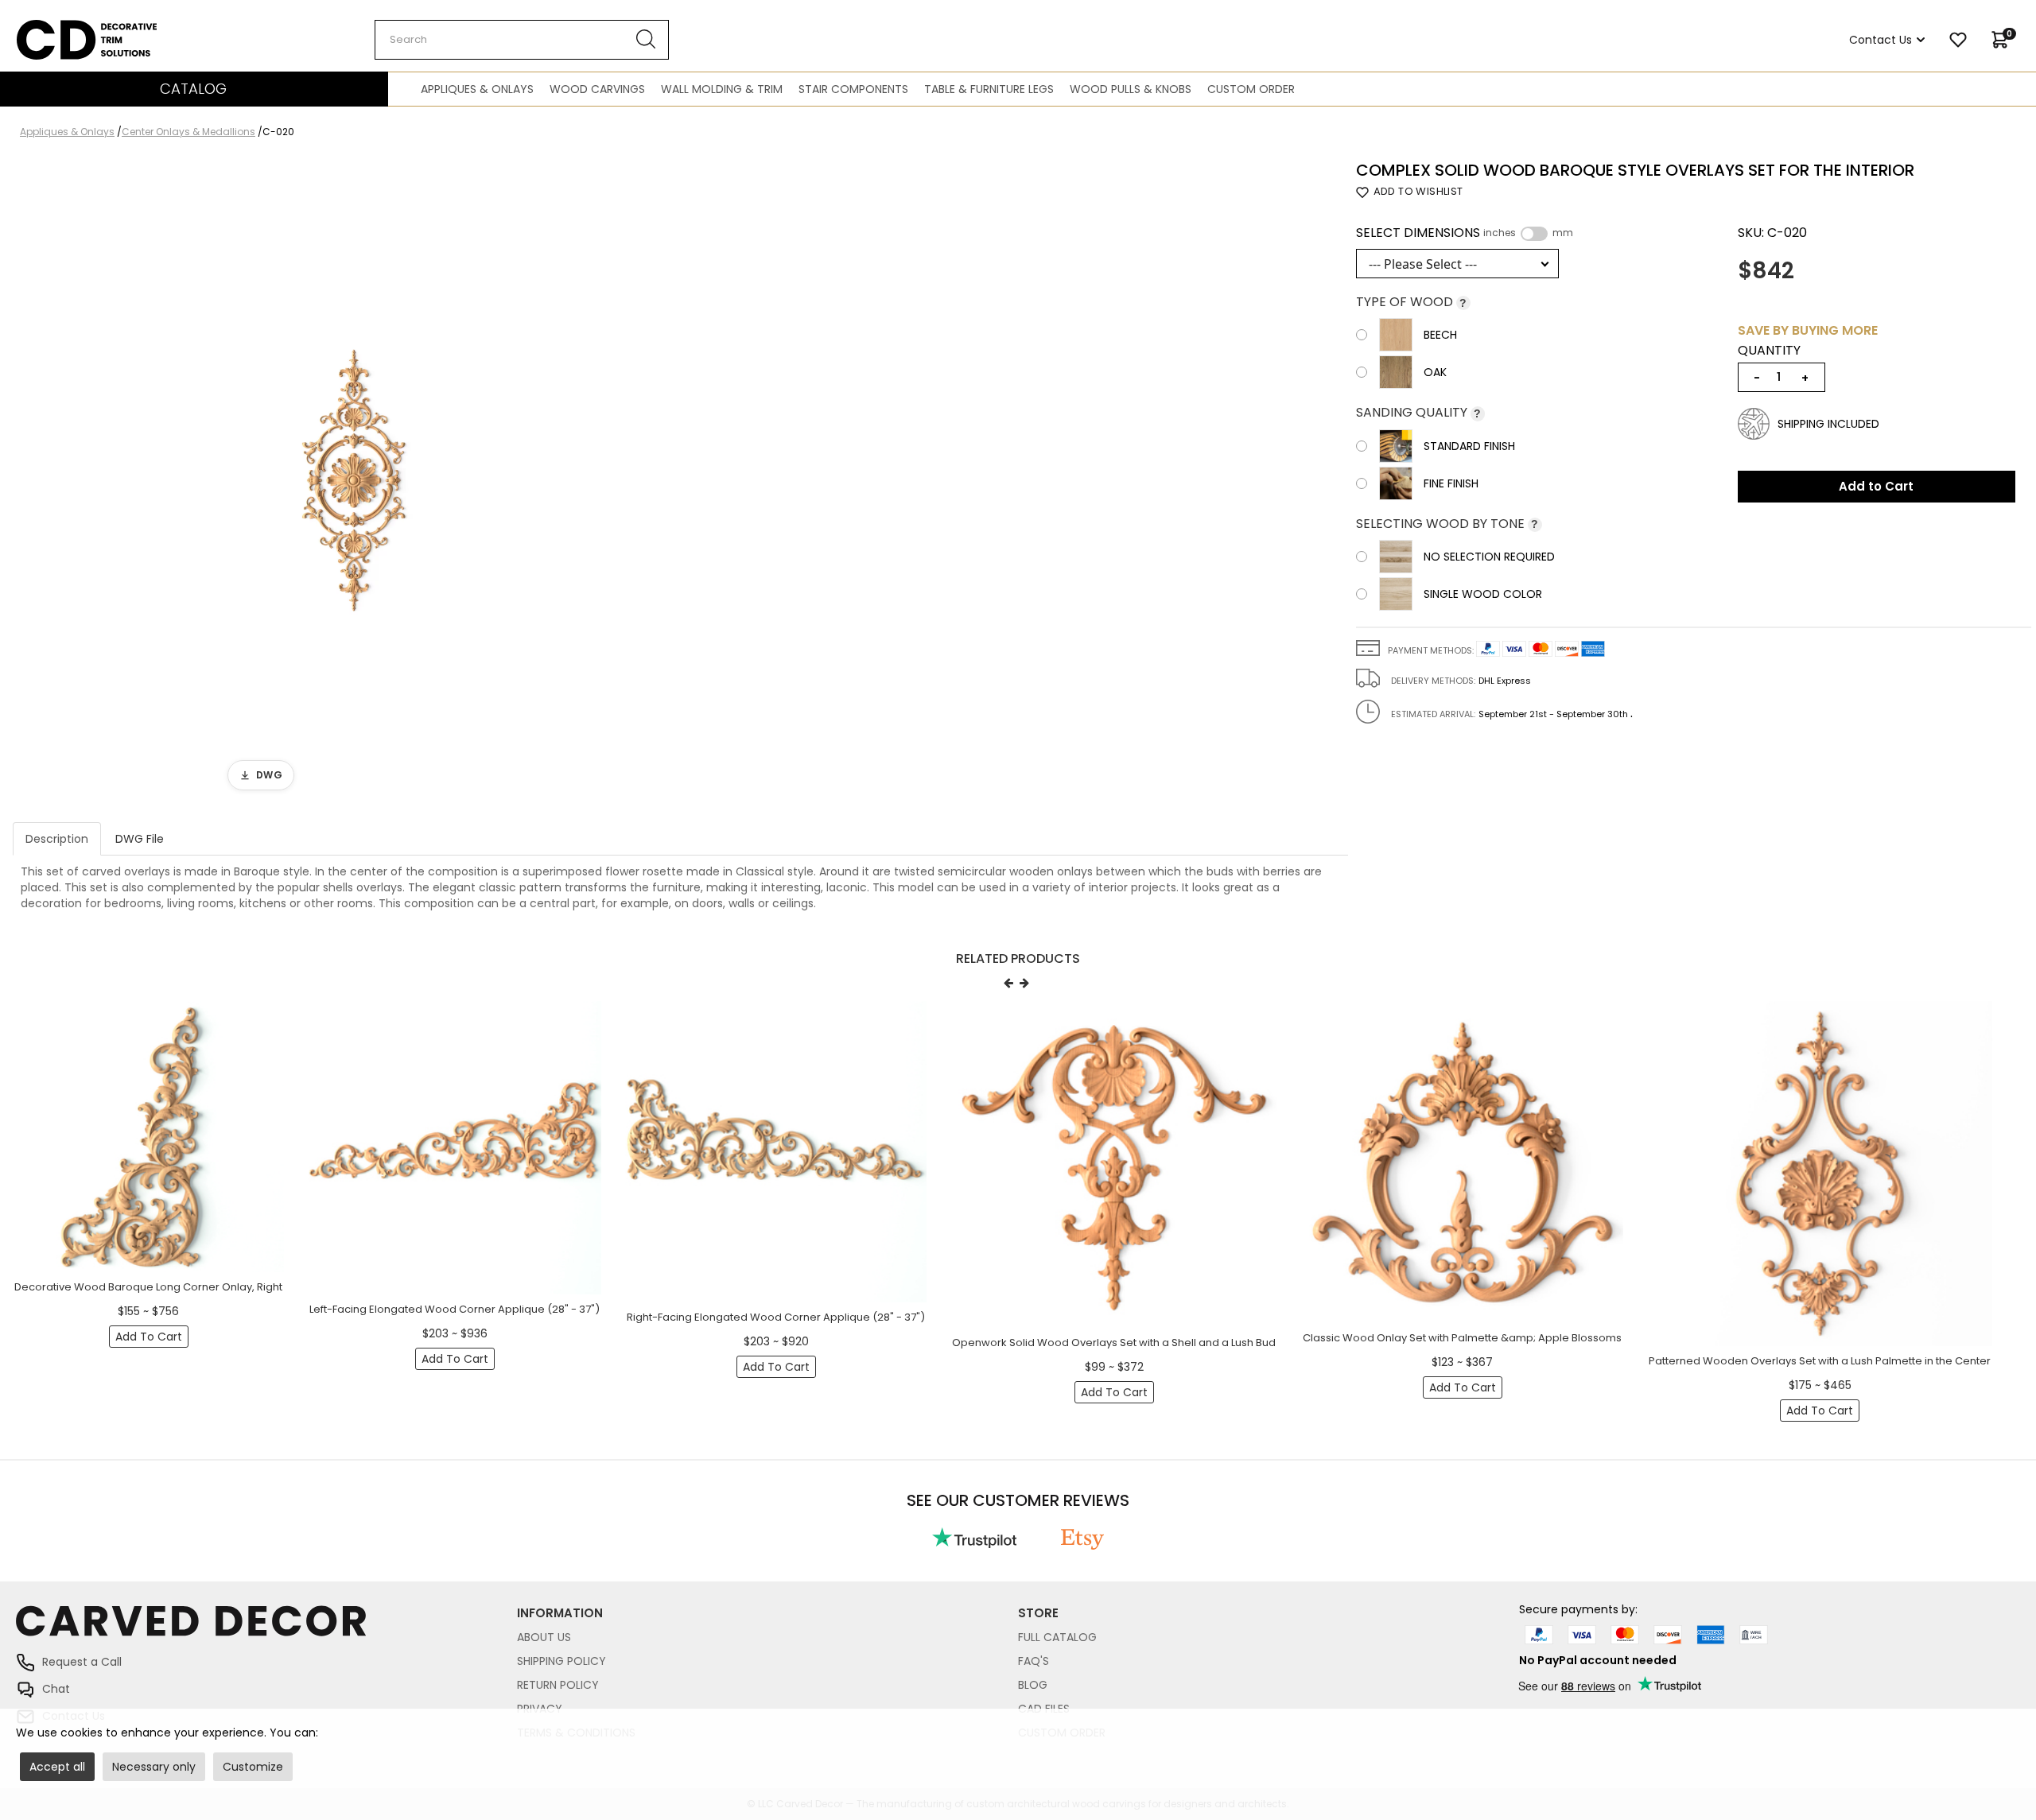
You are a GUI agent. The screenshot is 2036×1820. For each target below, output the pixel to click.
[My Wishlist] (1958, 40)
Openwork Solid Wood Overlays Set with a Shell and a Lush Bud (1114, 1343)
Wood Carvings (597, 89)
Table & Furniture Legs (989, 89)
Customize (253, 1767)
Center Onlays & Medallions (188, 132)
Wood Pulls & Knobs (1131, 89)
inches (1500, 233)
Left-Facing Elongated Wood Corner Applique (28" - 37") (455, 1309)
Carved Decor (55, 28)
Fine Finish (1451, 483)
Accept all (57, 1767)
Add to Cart (1876, 486)
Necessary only (154, 1767)
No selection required (1489, 557)
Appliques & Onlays (477, 89)
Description (57, 839)
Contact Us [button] (1881, 40)
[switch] (1534, 234)
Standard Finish (1469, 446)
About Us (544, 1637)
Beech (1440, 335)
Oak (1435, 372)
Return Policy (558, 1685)
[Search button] (646, 40)
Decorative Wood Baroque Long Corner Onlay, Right (148, 1287)
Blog (1033, 1685)
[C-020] (354, 480)
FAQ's (1034, 1661)
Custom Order (1251, 89)
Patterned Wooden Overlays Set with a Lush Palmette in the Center (1820, 1361)
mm (1563, 233)
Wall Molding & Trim (722, 89)
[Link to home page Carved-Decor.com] (266, 1629)
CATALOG (193, 89)
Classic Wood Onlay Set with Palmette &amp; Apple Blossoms (1462, 1338)
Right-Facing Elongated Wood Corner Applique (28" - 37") (776, 1317)
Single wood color (1483, 594)
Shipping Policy (561, 1661)
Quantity (1769, 351)
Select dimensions (1465, 233)
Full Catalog (1057, 1637)
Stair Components (853, 89)
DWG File (140, 839)
